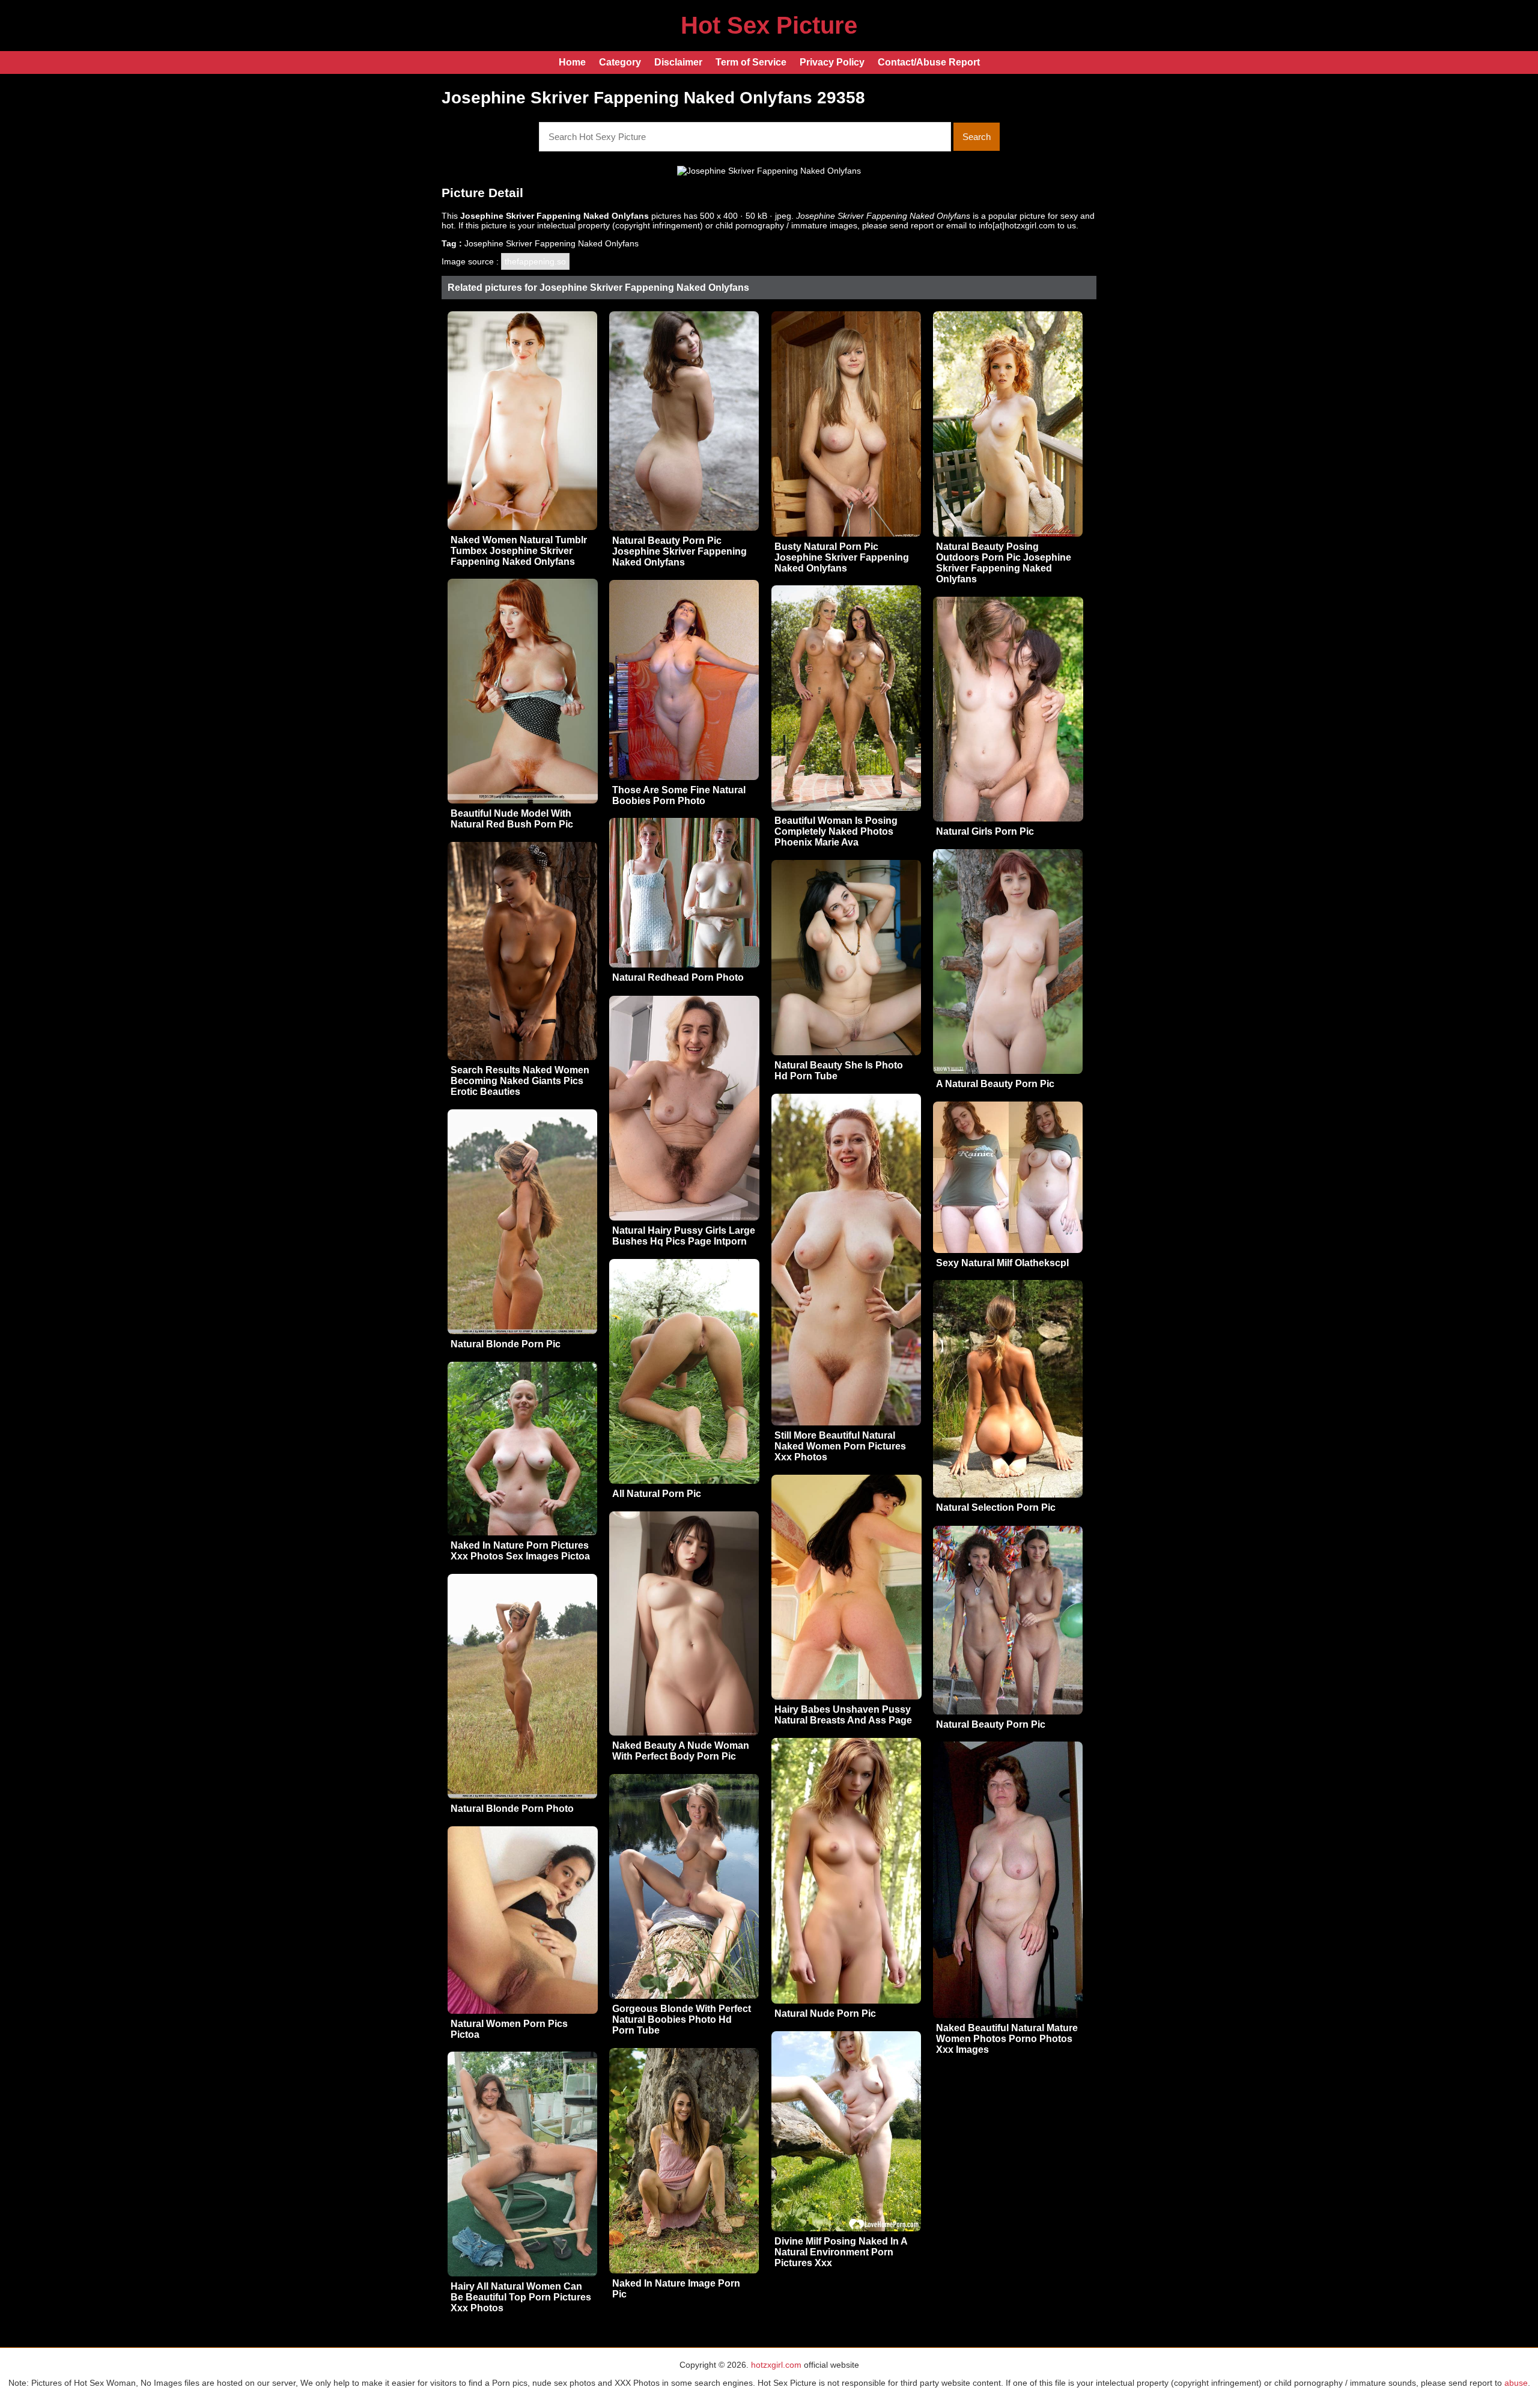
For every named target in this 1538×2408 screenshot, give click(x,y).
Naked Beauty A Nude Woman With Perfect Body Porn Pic (681, 1751)
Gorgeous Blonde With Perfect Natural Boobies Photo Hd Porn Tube (682, 2019)
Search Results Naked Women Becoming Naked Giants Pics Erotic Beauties (520, 1081)
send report (912, 225)
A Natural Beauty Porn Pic (995, 1084)
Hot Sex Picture (769, 25)
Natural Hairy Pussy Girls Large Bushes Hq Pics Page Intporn (684, 1236)
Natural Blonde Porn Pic (506, 1344)
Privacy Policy (832, 62)
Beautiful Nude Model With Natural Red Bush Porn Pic (512, 819)
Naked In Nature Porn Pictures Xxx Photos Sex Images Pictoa (520, 1551)
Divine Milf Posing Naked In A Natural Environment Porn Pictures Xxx (841, 2252)
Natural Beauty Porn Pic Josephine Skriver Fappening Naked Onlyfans (679, 551)
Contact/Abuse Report (929, 62)
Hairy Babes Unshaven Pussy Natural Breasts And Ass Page (843, 1715)
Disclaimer (678, 62)
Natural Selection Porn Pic (996, 1507)
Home (572, 62)
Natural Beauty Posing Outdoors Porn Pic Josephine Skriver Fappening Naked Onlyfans (1004, 563)
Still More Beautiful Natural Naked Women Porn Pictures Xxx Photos (840, 1446)
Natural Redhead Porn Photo (678, 977)
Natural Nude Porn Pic (825, 2013)
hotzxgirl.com (776, 2365)
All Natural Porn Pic (657, 1494)
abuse (1516, 2383)
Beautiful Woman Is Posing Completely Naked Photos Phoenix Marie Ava (836, 831)
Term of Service (751, 62)
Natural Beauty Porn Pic (991, 1724)
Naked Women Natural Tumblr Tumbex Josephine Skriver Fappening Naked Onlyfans (519, 551)
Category (620, 62)
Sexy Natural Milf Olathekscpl (1002, 1263)
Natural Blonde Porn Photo (512, 1809)
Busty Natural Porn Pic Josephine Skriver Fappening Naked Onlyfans (842, 557)
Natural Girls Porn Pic (985, 831)
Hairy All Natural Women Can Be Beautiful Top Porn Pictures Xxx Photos (521, 2297)
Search (977, 137)
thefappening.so (535, 261)
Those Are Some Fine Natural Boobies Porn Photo (679, 795)
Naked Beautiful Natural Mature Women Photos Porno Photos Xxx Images (1007, 2039)
